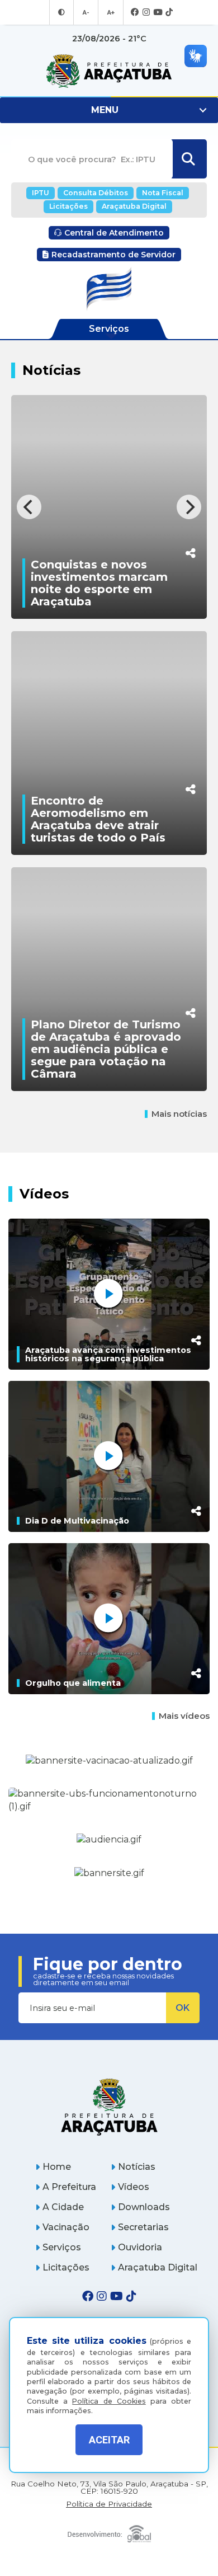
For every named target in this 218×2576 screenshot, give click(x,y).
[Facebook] (135, 13)
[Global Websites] (109, 2531)
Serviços (62, 2247)
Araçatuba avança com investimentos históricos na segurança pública (108, 1354)
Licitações (68, 206)
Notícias (137, 2167)
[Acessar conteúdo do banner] (109, 1840)
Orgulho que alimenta (73, 1683)
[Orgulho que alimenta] (109, 1619)
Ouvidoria (140, 2247)
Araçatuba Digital (134, 206)
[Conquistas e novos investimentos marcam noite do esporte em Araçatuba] (109, 515)
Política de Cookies (109, 2401)
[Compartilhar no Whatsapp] (191, 532)
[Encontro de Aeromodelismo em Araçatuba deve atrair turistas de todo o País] (109, 751)
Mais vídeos (184, 1716)
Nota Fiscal (163, 193)
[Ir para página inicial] (109, 71)
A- (86, 12)
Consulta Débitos (96, 193)
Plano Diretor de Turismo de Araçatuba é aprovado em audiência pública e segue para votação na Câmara (106, 1049)
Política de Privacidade (109, 2504)
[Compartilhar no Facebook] (191, 732)
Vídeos (134, 2187)
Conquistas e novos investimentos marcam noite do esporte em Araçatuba (99, 583)
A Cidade (63, 2207)
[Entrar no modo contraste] (61, 12)
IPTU (41, 193)
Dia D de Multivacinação (77, 1521)
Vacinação (66, 2227)
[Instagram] (146, 13)
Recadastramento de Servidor (113, 255)
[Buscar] (188, 159)
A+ (111, 12)
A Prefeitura (69, 2187)
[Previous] (29, 507)
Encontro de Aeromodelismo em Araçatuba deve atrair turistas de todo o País (98, 819)
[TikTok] (169, 13)
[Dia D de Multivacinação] (109, 1456)
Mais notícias (179, 1114)
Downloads (144, 2207)
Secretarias (143, 2227)
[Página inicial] (109, 2107)
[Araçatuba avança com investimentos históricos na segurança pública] (109, 1294)
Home (57, 2167)
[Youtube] (158, 13)
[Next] (189, 507)
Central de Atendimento (114, 233)
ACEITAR (109, 2440)
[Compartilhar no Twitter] (191, 750)
